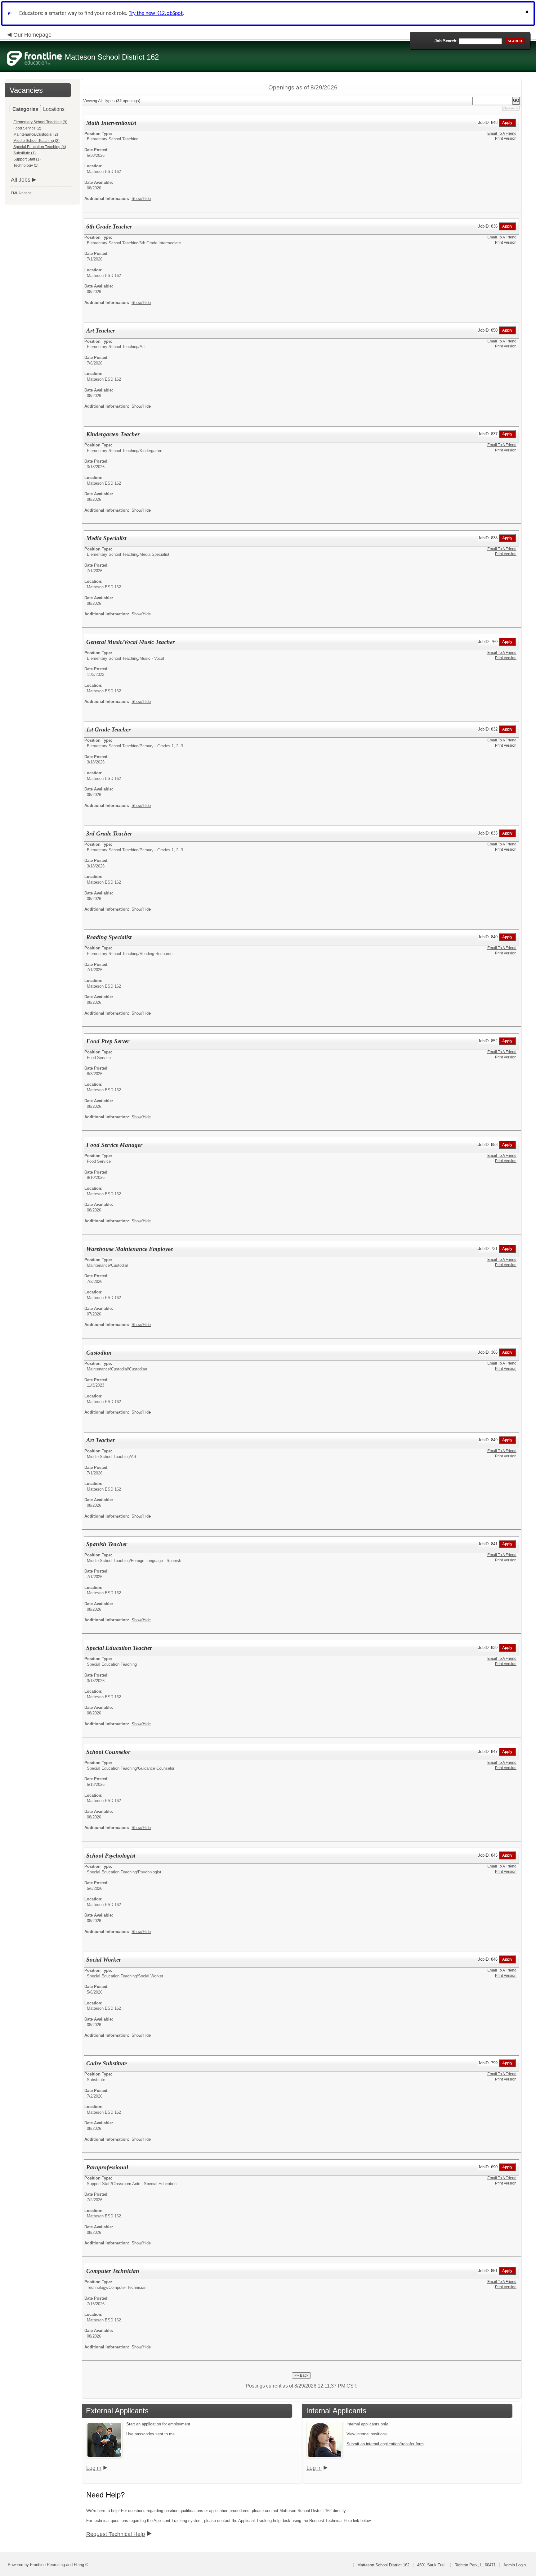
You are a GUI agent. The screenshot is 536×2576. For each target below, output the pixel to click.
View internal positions (367, 2434)
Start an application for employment (158, 2424)
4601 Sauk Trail (432, 2565)
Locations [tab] (54, 109)
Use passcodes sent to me (150, 2434)
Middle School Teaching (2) (36, 141)
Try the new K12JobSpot (156, 14)
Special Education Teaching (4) (40, 147)
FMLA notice (21, 193)
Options (509, 108)
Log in (94, 2468)
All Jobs (21, 180)
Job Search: (446, 41)
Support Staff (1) (27, 159)
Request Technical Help (116, 2534)
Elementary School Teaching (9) (40, 122)
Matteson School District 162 (383, 2565)
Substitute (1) (25, 153)
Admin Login (515, 2565)
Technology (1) (26, 165)
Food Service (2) (27, 128)
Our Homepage (32, 35)
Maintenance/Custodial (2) (36, 134)
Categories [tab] (25, 109)
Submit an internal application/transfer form (385, 2444)
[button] (528, 14)
